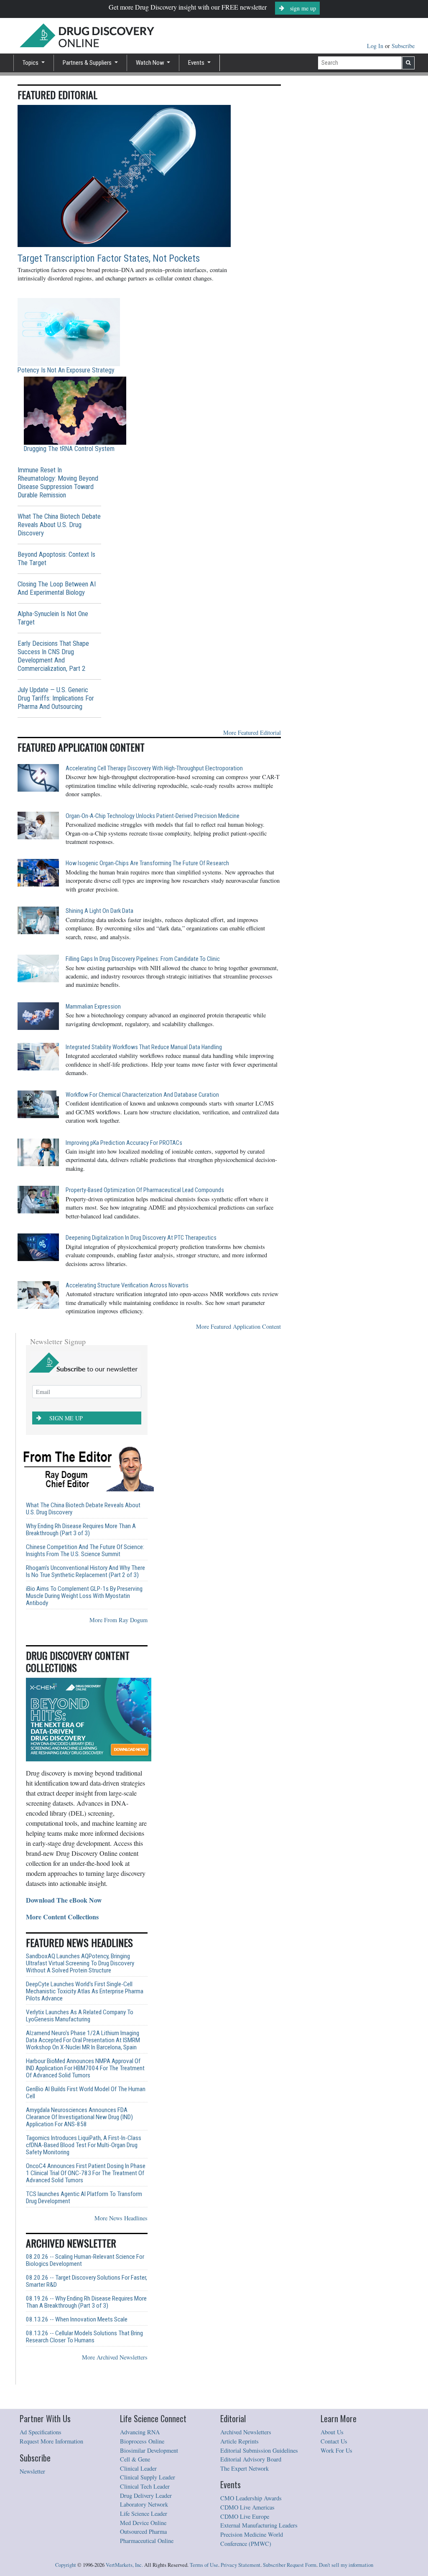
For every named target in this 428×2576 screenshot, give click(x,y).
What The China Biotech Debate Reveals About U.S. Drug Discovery (59, 525)
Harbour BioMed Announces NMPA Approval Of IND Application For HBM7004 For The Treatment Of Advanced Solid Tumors (85, 2068)
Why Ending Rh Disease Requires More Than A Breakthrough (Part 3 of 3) (81, 1530)
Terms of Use (204, 2565)
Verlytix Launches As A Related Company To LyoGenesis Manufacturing (80, 2016)
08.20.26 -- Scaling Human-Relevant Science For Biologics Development (85, 2260)
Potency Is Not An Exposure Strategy (66, 370)
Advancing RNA (140, 2432)
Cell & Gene (135, 2459)
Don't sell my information (346, 2565)
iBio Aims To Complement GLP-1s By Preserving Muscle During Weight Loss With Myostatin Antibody (84, 1596)
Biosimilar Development (149, 2450)
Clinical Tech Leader (145, 2486)
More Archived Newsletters (115, 2357)
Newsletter (32, 2471)
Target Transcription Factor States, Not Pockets (109, 259)
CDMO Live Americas (247, 2507)
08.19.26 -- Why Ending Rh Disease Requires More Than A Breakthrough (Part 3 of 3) (86, 2302)
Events (197, 63)
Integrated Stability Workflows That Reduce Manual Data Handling (144, 1047)
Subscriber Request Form (290, 2565)
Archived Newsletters (246, 2432)
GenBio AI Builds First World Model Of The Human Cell (86, 2093)
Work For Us (336, 2450)
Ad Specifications (41, 2432)
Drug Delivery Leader (146, 2496)
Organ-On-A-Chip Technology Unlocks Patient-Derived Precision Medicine (153, 816)
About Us (332, 2432)
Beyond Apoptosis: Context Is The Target (56, 559)
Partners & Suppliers (88, 63)
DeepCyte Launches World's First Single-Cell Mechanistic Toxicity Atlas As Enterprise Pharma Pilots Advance (85, 1991)
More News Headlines (121, 2218)
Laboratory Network (144, 2504)
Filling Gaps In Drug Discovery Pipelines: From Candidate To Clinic (143, 959)
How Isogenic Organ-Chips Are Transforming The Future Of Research (147, 863)
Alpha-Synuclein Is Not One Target (53, 618)
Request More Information (51, 2441)
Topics (31, 63)
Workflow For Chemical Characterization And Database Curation (142, 1095)
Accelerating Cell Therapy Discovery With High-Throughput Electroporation (154, 768)
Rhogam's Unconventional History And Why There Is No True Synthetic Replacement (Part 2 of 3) (85, 1572)
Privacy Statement (241, 2565)
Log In (376, 46)
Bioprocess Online (142, 2441)
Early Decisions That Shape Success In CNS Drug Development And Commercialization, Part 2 (53, 656)
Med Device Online (143, 2523)
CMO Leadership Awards (251, 2498)
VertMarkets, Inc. (124, 2565)
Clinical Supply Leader (148, 2477)
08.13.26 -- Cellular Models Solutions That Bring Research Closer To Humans (84, 2337)
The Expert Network (245, 2468)
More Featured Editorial (252, 733)
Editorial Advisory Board (251, 2459)
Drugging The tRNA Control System (69, 449)
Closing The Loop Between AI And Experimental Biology (57, 588)
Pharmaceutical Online (147, 2541)
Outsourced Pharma (143, 2531)
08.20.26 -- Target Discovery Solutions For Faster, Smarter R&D (87, 2281)
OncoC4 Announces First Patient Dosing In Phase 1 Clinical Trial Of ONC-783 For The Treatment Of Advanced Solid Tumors (86, 2173)
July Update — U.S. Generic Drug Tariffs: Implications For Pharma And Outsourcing (56, 698)
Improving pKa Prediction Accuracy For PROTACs (124, 1143)
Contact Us (334, 2441)
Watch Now (151, 63)
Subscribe (403, 46)
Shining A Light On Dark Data (99, 911)
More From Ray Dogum (118, 1620)
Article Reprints (239, 2441)
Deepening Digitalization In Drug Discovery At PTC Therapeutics (141, 1238)
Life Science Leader (144, 2514)
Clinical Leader (138, 2468)
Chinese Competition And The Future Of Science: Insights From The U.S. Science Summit (85, 1551)
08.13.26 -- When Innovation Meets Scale (77, 2320)
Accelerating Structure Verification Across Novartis (127, 1285)
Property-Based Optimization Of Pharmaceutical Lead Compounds (145, 1190)
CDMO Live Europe (245, 2516)
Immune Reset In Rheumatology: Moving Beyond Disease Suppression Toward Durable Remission (58, 483)
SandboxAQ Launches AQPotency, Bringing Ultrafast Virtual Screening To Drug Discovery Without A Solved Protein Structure (80, 1963)
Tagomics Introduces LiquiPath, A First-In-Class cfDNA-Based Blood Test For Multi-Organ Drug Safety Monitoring (84, 2145)
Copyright (66, 2565)
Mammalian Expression (93, 1007)
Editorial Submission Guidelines (259, 2450)
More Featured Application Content (238, 1326)
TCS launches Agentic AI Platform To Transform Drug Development (84, 2198)
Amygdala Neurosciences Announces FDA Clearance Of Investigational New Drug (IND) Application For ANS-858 (79, 2117)
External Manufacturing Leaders (259, 2525)
